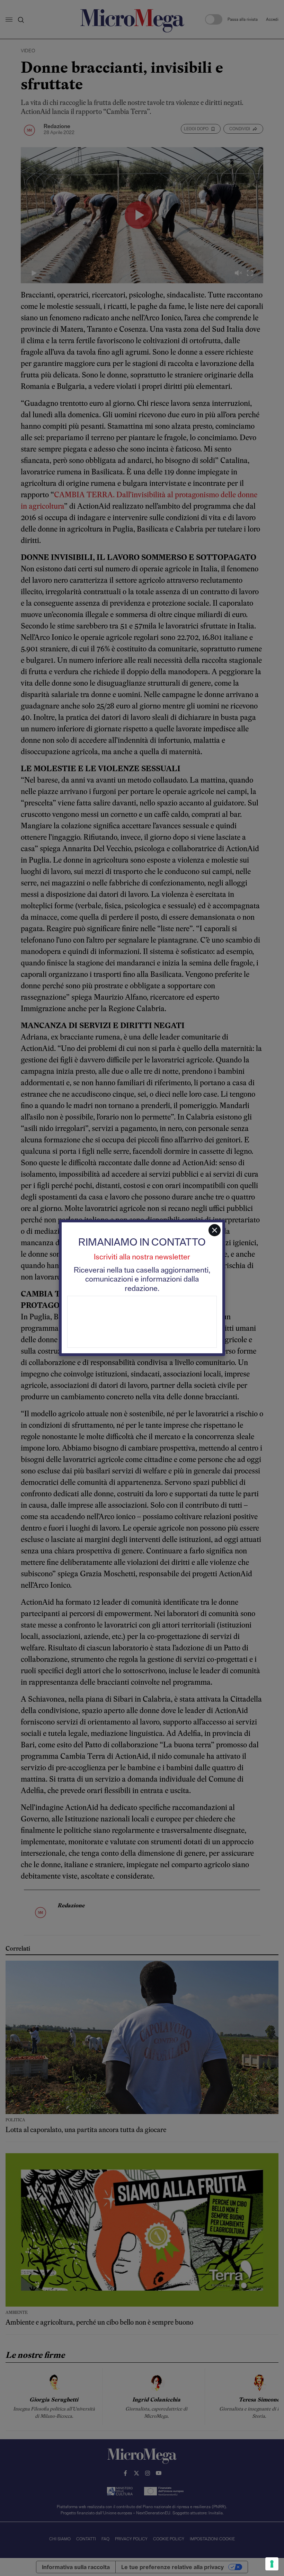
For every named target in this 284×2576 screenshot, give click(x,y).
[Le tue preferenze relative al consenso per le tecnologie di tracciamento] (272, 2564)
